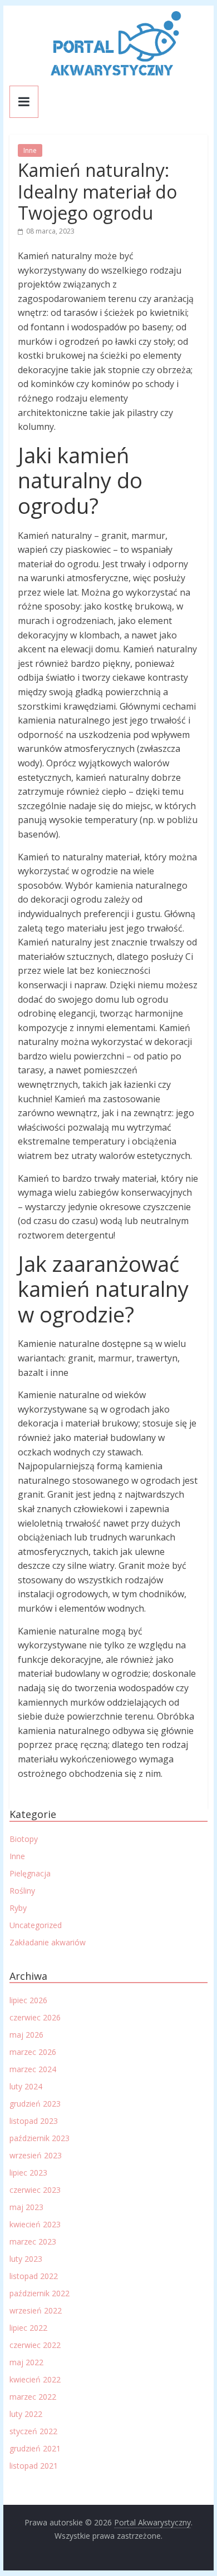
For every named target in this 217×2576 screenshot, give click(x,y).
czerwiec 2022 (35, 2345)
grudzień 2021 (35, 2448)
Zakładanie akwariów (48, 1942)
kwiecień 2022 (35, 2379)
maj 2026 (26, 2035)
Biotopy (24, 1839)
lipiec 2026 (28, 2000)
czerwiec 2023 (35, 2190)
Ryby (18, 1908)
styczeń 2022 (33, 2431)
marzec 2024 (33, 2069)
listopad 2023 (34, 2121)
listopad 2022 (34, 2276)
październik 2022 (40, 2293)
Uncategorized (36, 1925)
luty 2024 (26, 2086)
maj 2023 (26, 2207)
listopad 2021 (34, 2466)
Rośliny (22, 1891)
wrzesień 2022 (36, 2310)
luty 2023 (26, 2259)
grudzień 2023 (35, 2104)
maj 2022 (26, 2362)
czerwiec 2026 (35, 2017)
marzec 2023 (33, 2241)
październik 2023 (40, 2138)
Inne (30, 150)
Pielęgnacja (30, 1873)
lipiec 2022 (28, 2328)
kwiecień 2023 (35, 2224)
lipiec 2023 (28, 2173)
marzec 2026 (33, 2052)
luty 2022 (26, 2414)
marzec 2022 (33, 2397)
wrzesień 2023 (36, 2155)
